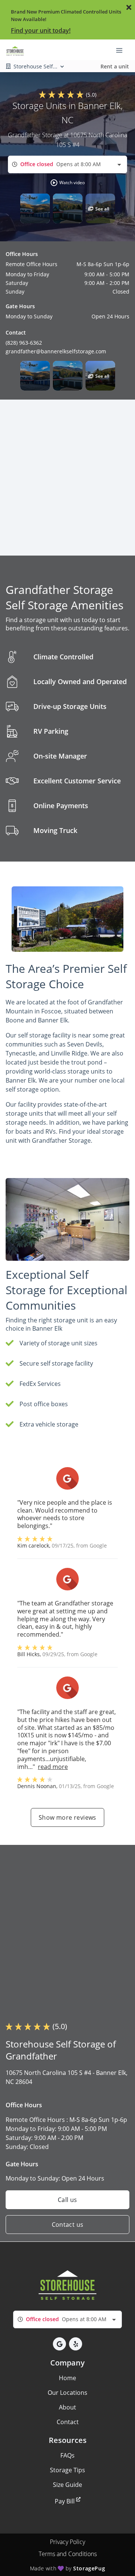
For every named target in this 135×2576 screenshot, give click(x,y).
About (67, 2407)
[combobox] (67, 164)
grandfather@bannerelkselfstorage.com (56, 351)
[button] (67, 183)
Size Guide (67, 2485)
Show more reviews (67, 1817)
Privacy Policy (67, 2542)
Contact (68, 2422)
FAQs (67, 2455)
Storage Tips (67, 2470)
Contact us (68, 2225)
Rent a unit (115, 66)
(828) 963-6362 (24, 343)
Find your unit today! (41, 30)
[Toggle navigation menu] (122, 50)
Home (67, 2378)
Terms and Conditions (68, 2554)
